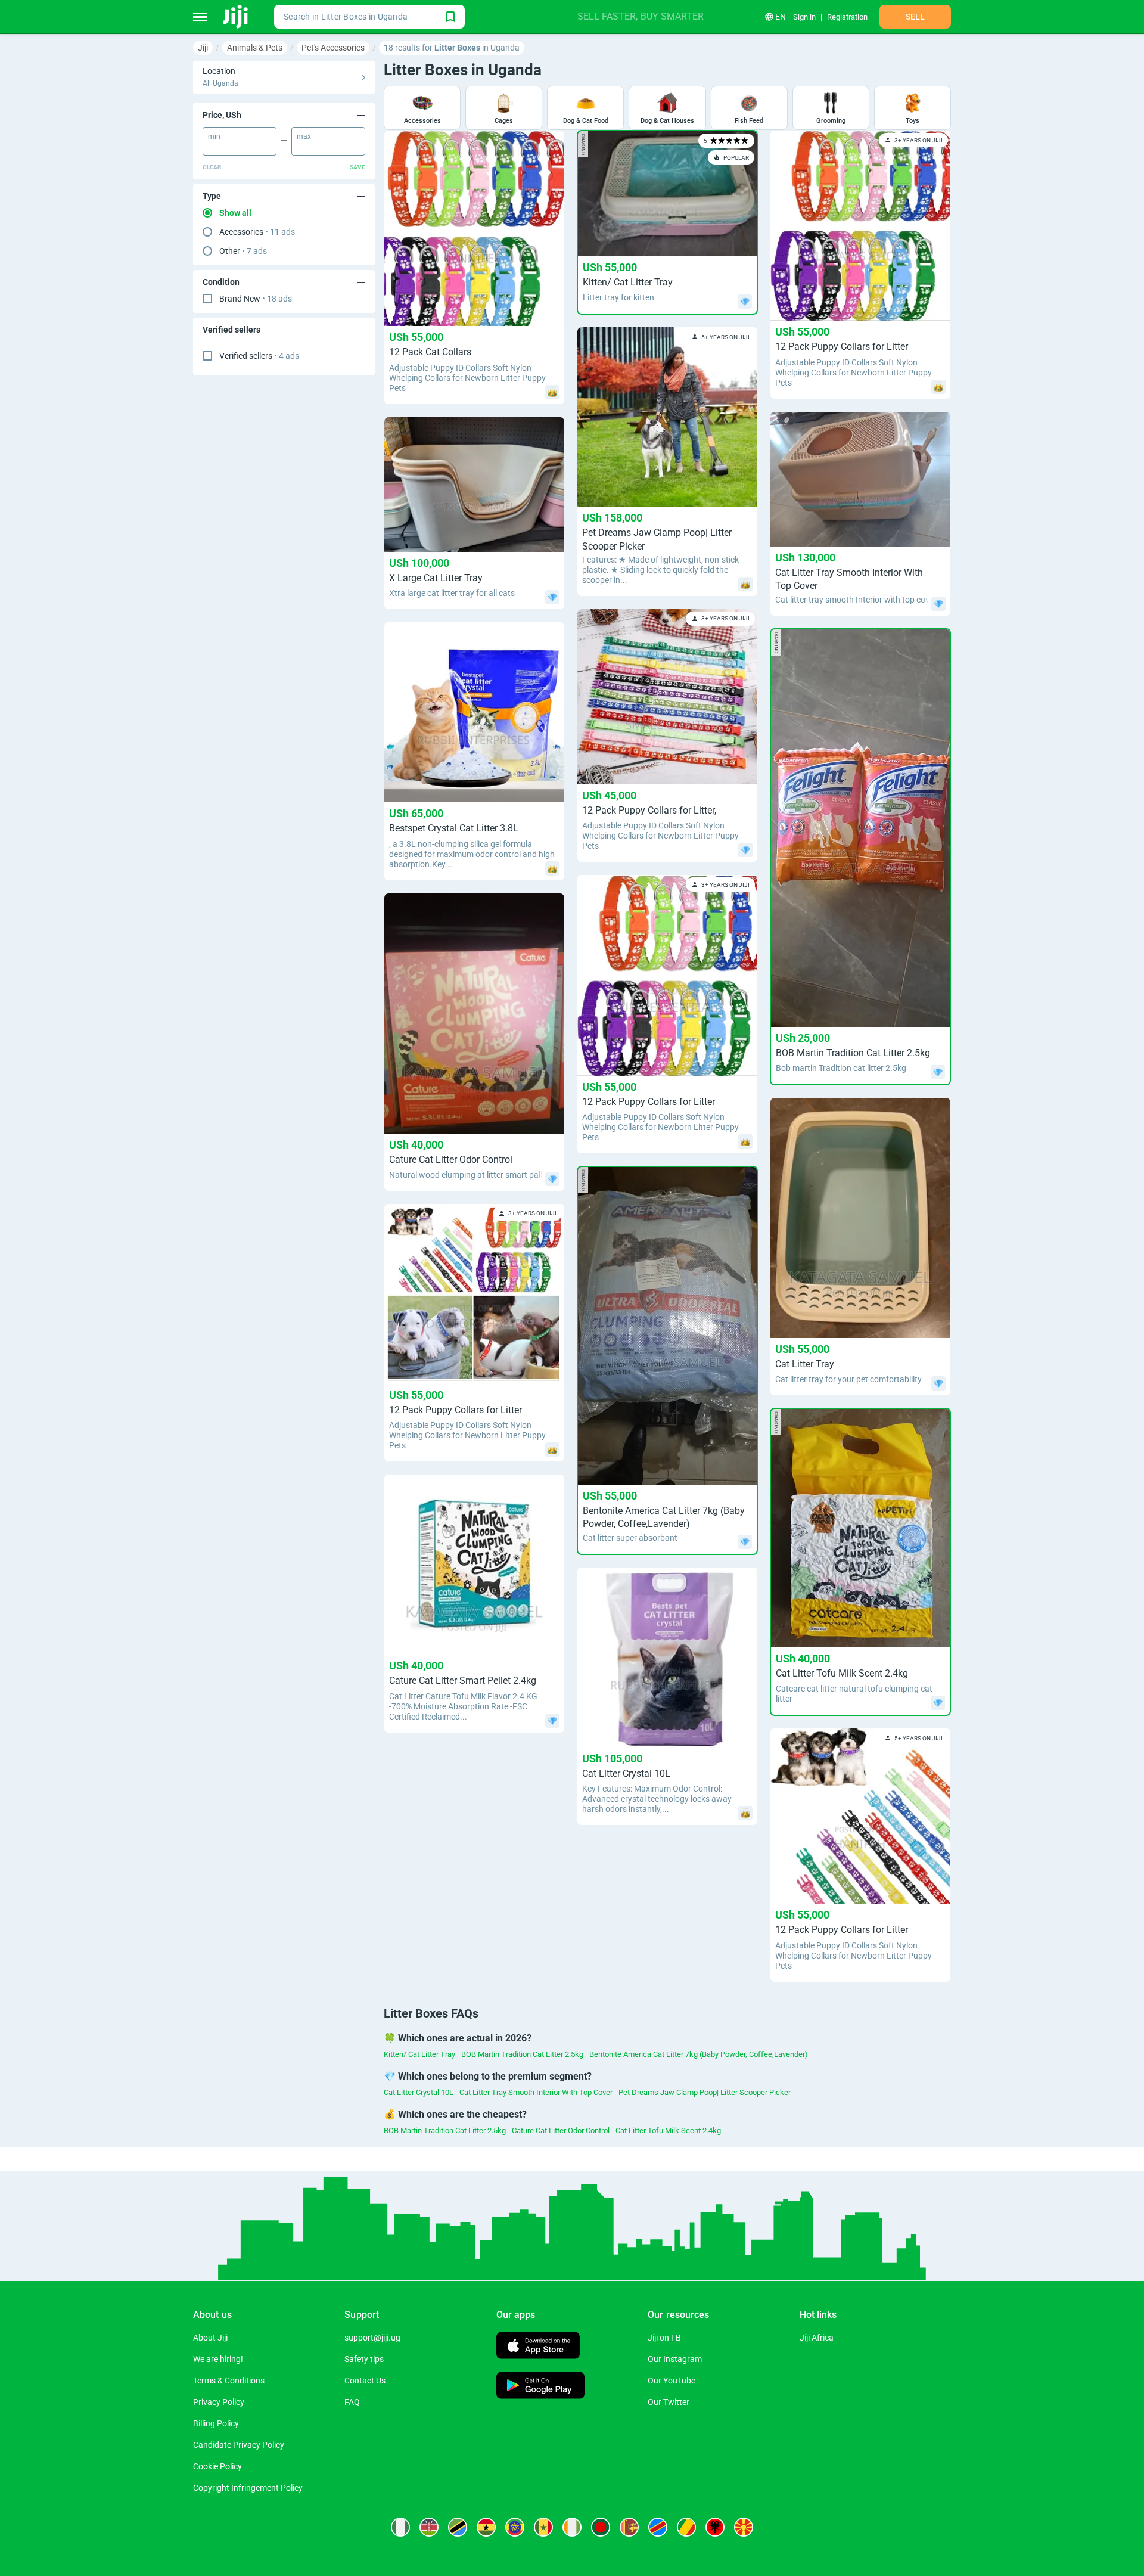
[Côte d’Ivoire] (572, 2527)
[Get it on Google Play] (540, 2387)
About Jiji (210, 2338)
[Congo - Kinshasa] (658, 2527)
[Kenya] (429, 2527)
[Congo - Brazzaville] (686, 2527)
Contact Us (365, 2381)
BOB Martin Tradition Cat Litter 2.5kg (522, 2054)
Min (214, 136)
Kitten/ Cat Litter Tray (419, 2054)
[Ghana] (486, 2527)
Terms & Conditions (229, 2381)
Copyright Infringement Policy (248, 2488)
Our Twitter (669, 2402)
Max (304, 136)
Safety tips (364, 2359)
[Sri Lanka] (629, 2527)
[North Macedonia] (744, 2527)
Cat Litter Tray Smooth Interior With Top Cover (536, 2092)
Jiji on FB (664, 2338)
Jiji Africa (817, 2338)
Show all (235, 213)
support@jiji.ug (372, 2338)
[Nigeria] (400, 2527)
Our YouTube (672, 2381)
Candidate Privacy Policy (239, 2445)
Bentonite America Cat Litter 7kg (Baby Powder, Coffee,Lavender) (699, 2054)
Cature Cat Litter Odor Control (561, 2130)
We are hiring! (218, 2359)
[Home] (236, 17)
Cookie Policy (217, 2466)
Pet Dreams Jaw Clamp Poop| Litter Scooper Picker (705, 2092)
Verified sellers (259, 356)
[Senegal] (543, 2527)
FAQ (352, 2402)
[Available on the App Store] (538, 2347)
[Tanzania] (458, 2527)
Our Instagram (675, 2359)
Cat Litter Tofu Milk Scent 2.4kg (668, 2130)
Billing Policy (216, 2423)
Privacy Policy (219, 2402)
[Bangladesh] (601, 2527)
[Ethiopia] (515, 2527)
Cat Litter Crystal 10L (419, 2092)
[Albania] (715, 2527)
